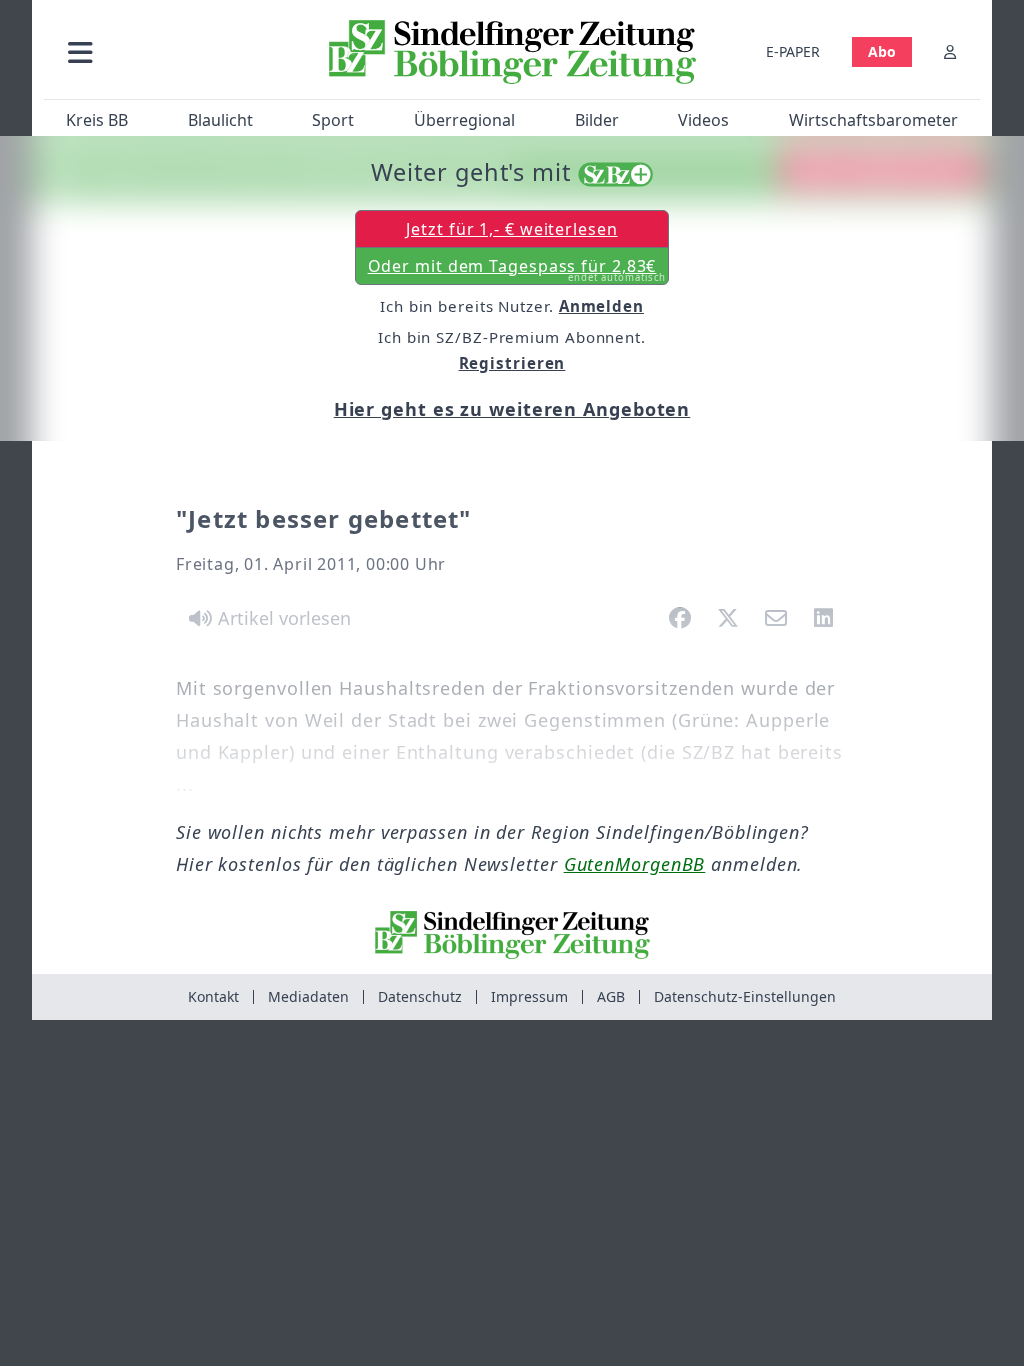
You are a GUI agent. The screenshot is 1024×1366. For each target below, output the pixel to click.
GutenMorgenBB (635, 864)
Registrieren (512, 363)
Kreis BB (97, 120)
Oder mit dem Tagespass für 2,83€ (517, 270)
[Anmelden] (950, 51)
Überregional (464, 120)
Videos (703, 120)
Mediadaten (308, 996)
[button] (179, 51)
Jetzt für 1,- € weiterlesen (511, 229)
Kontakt (213, 996)
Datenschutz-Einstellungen (745, 996)
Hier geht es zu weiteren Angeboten (512, 409)
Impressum (529, 996)
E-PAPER (793, 51)
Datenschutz (420, 996)
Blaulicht (220, 120)
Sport (333, 120)
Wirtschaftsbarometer (873, 120)
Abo (882, 51)
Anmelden (601, 306)
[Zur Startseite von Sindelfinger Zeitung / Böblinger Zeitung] (512, 52)
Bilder (597, 120)
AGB (611, 996)
